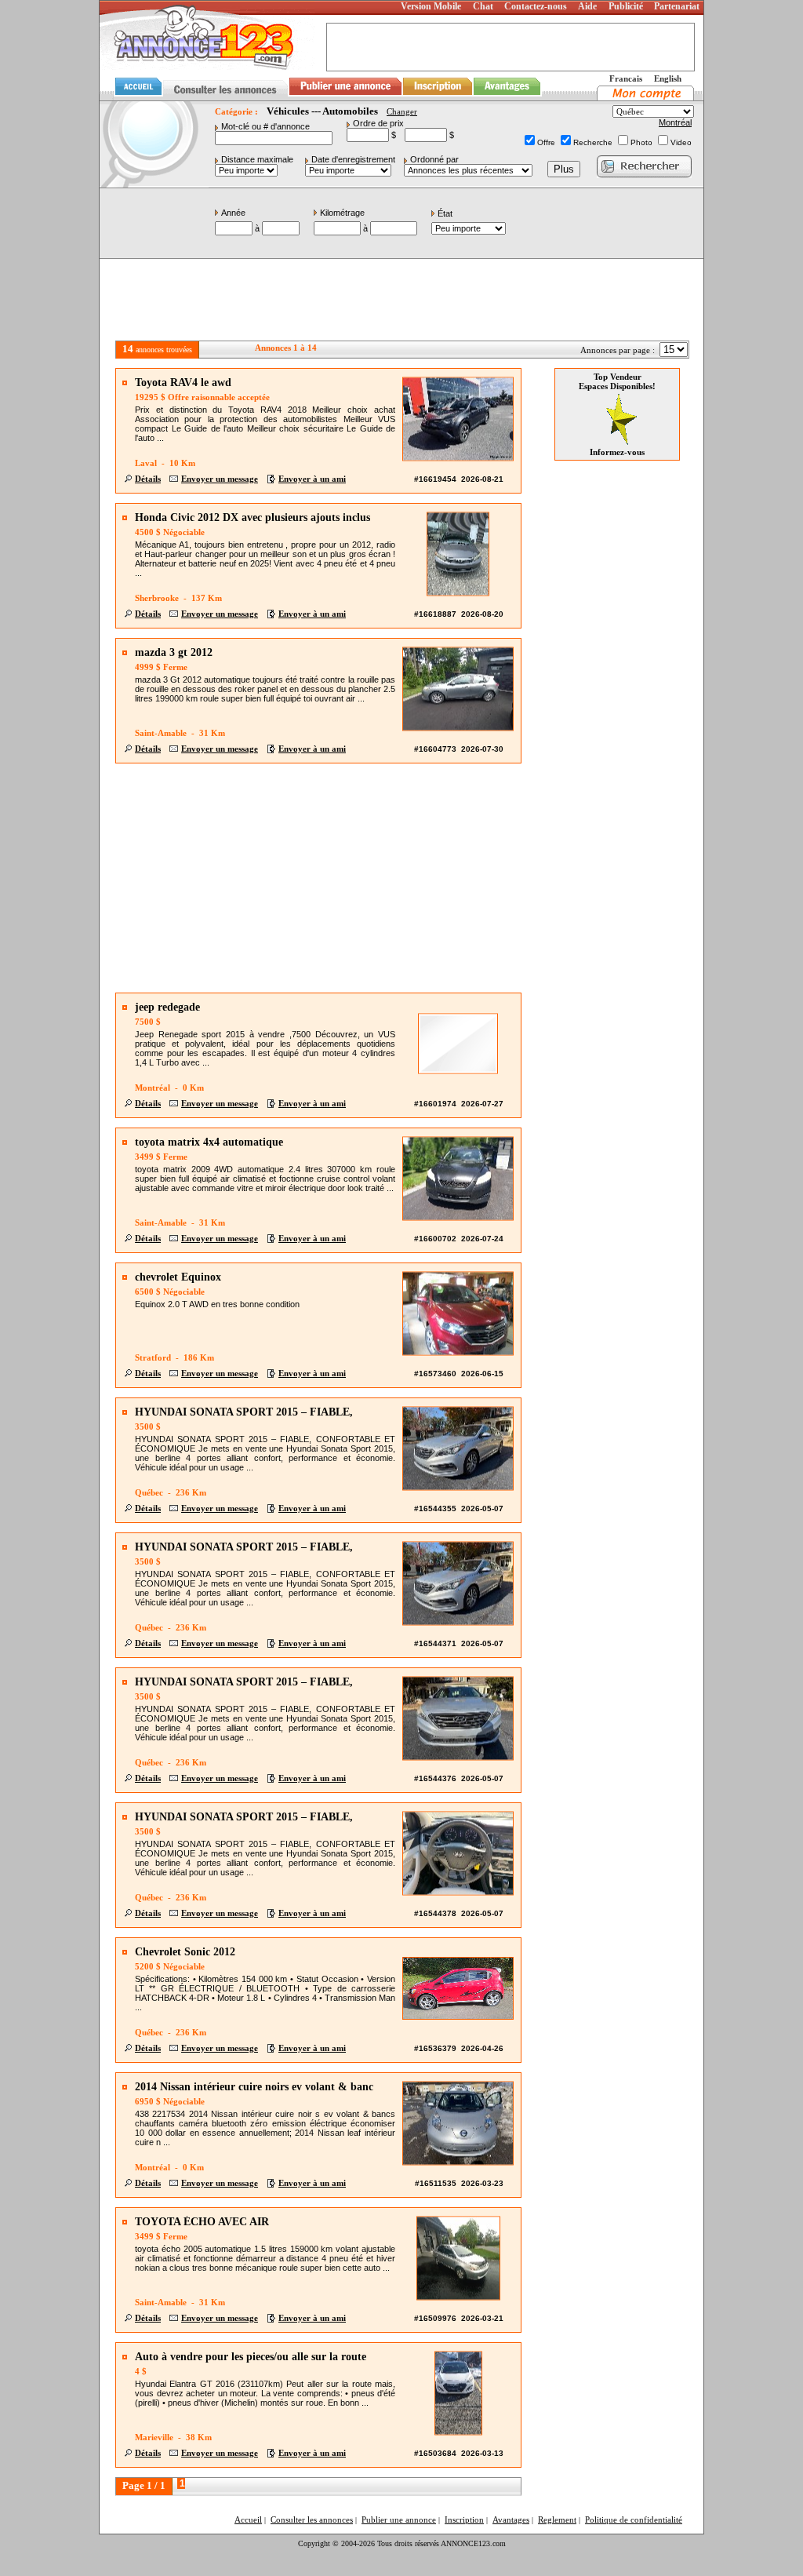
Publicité (626, 6)
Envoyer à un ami (312, 479)
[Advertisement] (401, 301)
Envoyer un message (220, 479)
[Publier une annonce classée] (345, 97)
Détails (148, 479)
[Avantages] (507, 97)
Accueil (248, 2520)
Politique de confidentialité (634, 2520)
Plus (564, 169)
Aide (587, 6)
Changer (402, 111)
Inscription (464, 2520)
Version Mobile (431, 6)
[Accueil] (136, 97)
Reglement (557, 2520)
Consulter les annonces (312, 2520)
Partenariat (677, 6)
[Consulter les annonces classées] (225, 97)
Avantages (511, 2520)
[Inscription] (438, 97)
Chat (483, 6)
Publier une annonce (399, 2520)
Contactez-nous (536, 6)
